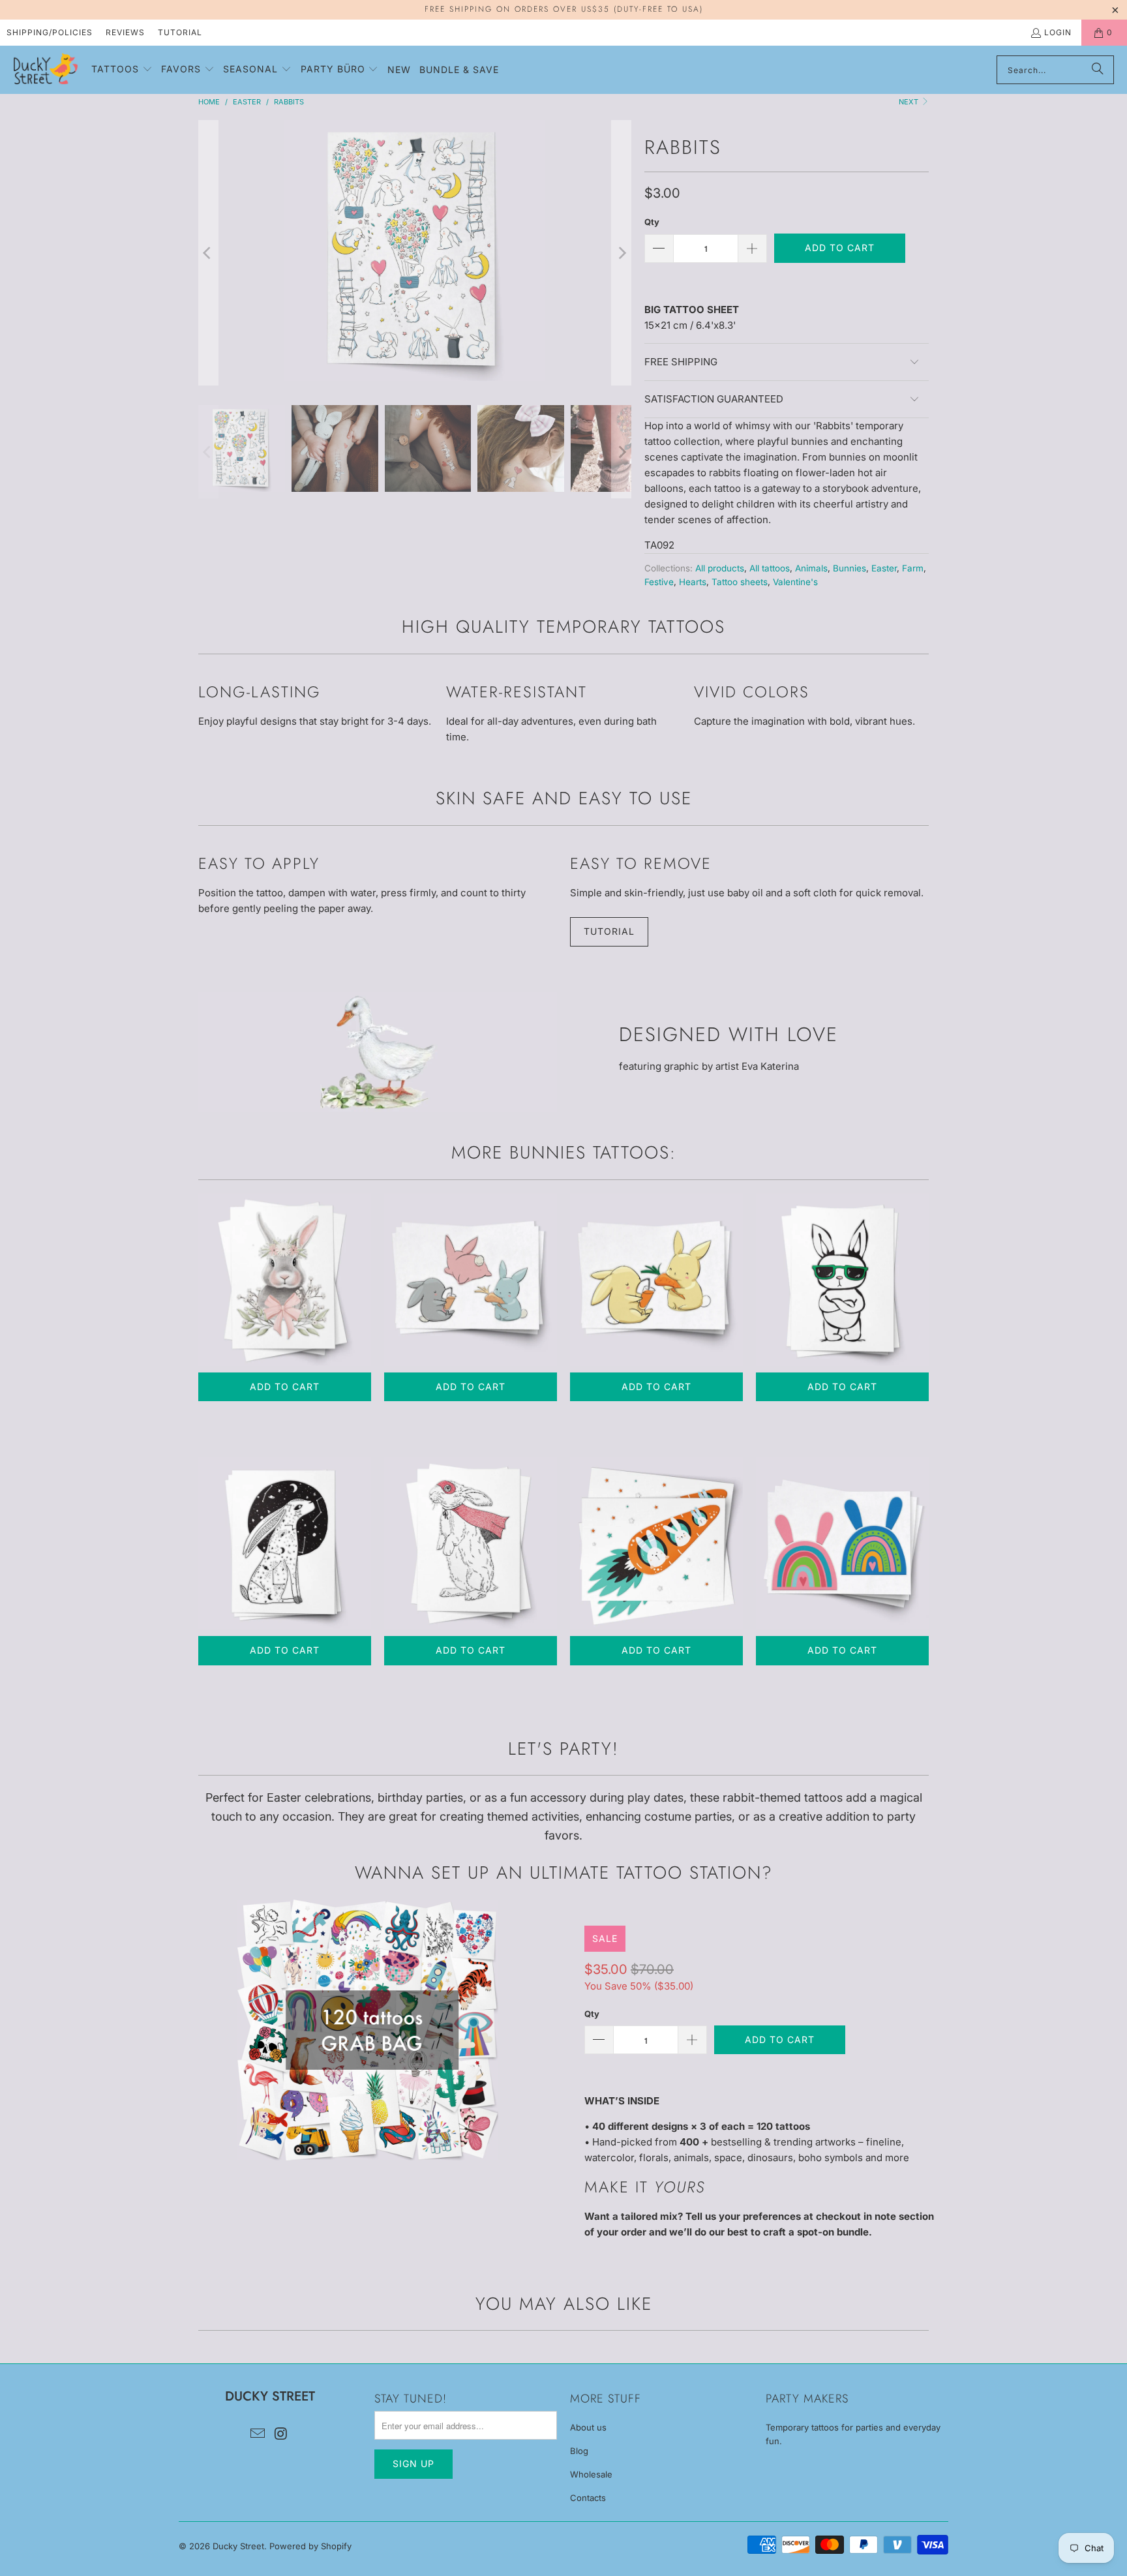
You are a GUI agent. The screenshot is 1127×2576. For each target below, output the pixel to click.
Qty (652, 222)
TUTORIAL (609, 931)
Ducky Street (238, 2546)
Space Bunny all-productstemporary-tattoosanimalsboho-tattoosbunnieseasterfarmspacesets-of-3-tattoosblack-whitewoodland (285, 1543)
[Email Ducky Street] (258, 2434)
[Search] (1098, 70)
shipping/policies (50, 32)
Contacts (588, 2498)
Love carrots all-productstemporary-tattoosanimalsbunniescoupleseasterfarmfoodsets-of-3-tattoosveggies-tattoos (656, 1280)
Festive (659, 582)
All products (720, 568)
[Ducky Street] (46, 70)
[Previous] (208, 253)
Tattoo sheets (740, 582)
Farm (913, 568)
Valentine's (795, 582)
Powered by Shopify (310, 2546)
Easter (884, 568)
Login (1058, 32)
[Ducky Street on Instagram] (281, 2434)
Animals (811, 568)
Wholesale (591, 2474)
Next (909, 102)
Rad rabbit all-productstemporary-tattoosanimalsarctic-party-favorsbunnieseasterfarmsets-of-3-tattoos (842, 1280)
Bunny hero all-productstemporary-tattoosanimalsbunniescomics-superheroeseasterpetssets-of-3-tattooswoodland (471, 1543)
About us (588, 2427)
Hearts (693, 582)
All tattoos (770, 568)
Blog (579, 2451)
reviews (125, 32)
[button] (122, 70)
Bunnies (849, 568)
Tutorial (180, 32)
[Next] (622, 253)
